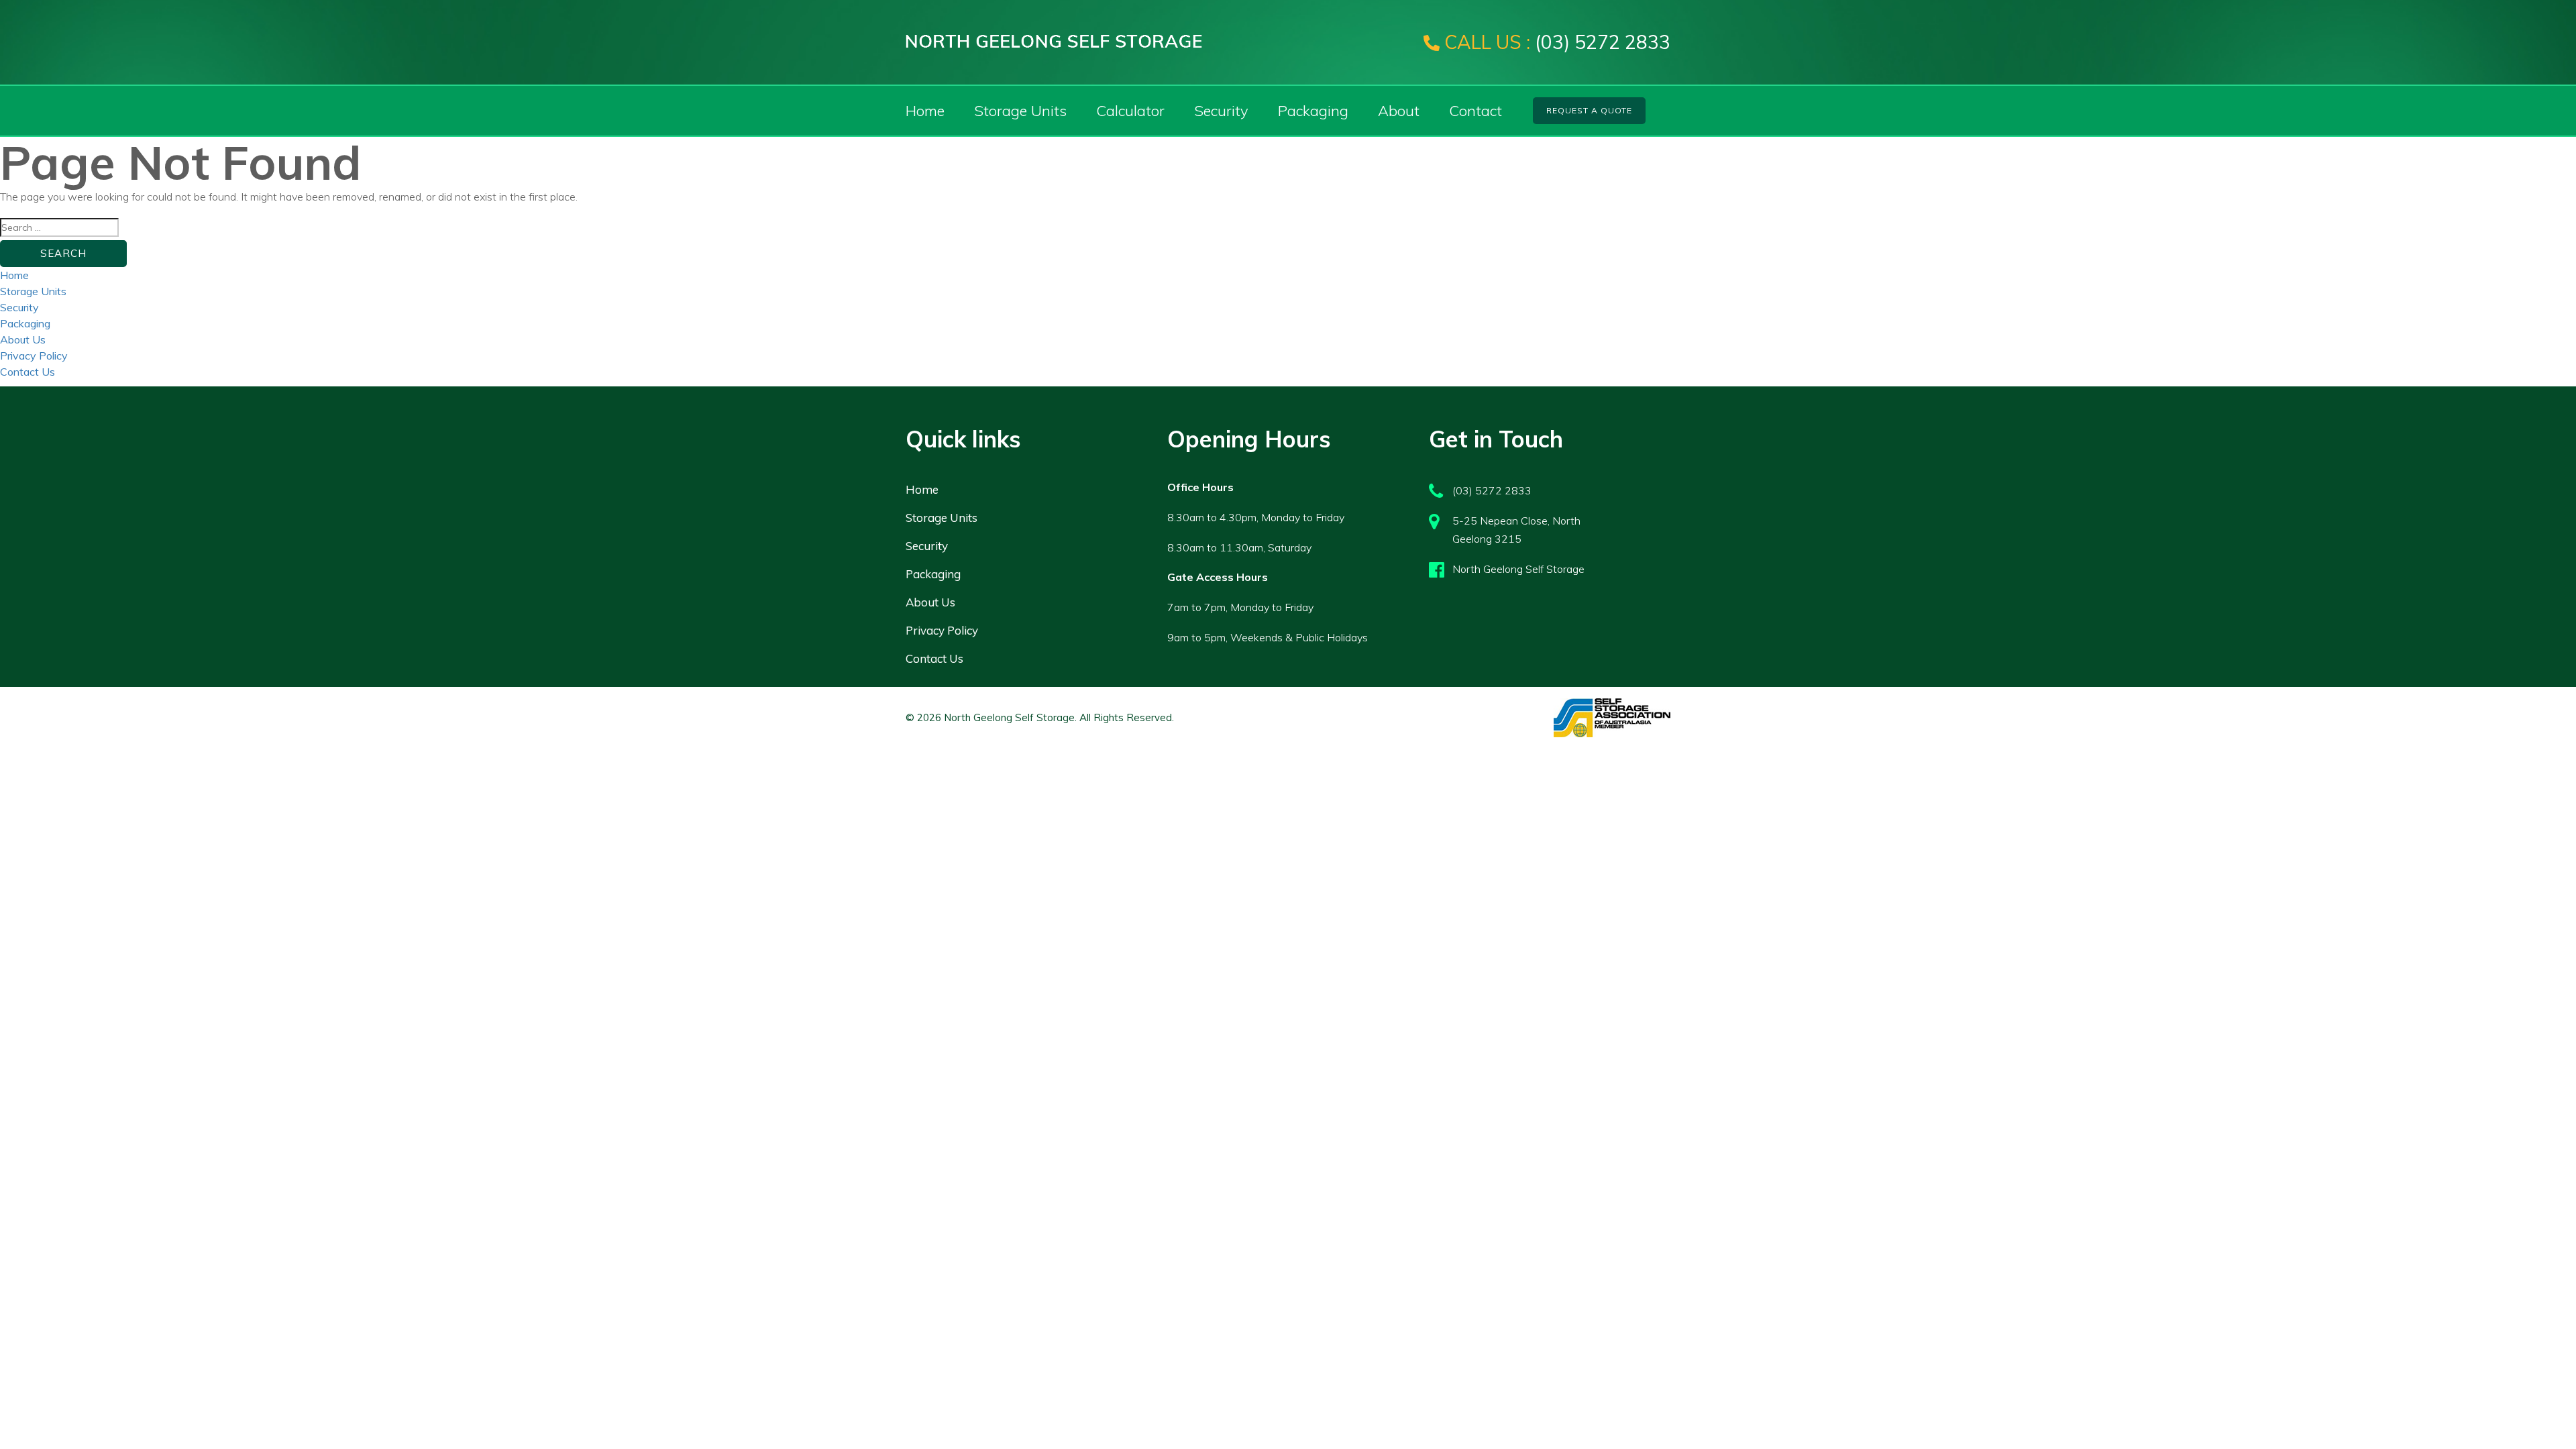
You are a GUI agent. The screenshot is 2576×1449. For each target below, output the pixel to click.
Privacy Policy (34, 356)
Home (925, 111)
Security (1221, 111)
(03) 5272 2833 (1557, 42)
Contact (1475, 111)
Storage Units (1020, 111)
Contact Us (28, 372)
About (1399, 111)
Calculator (1130, 111)
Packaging (1313, 111)
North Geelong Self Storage (1518, 569)
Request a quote (1589, 110)
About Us (23, 339)
